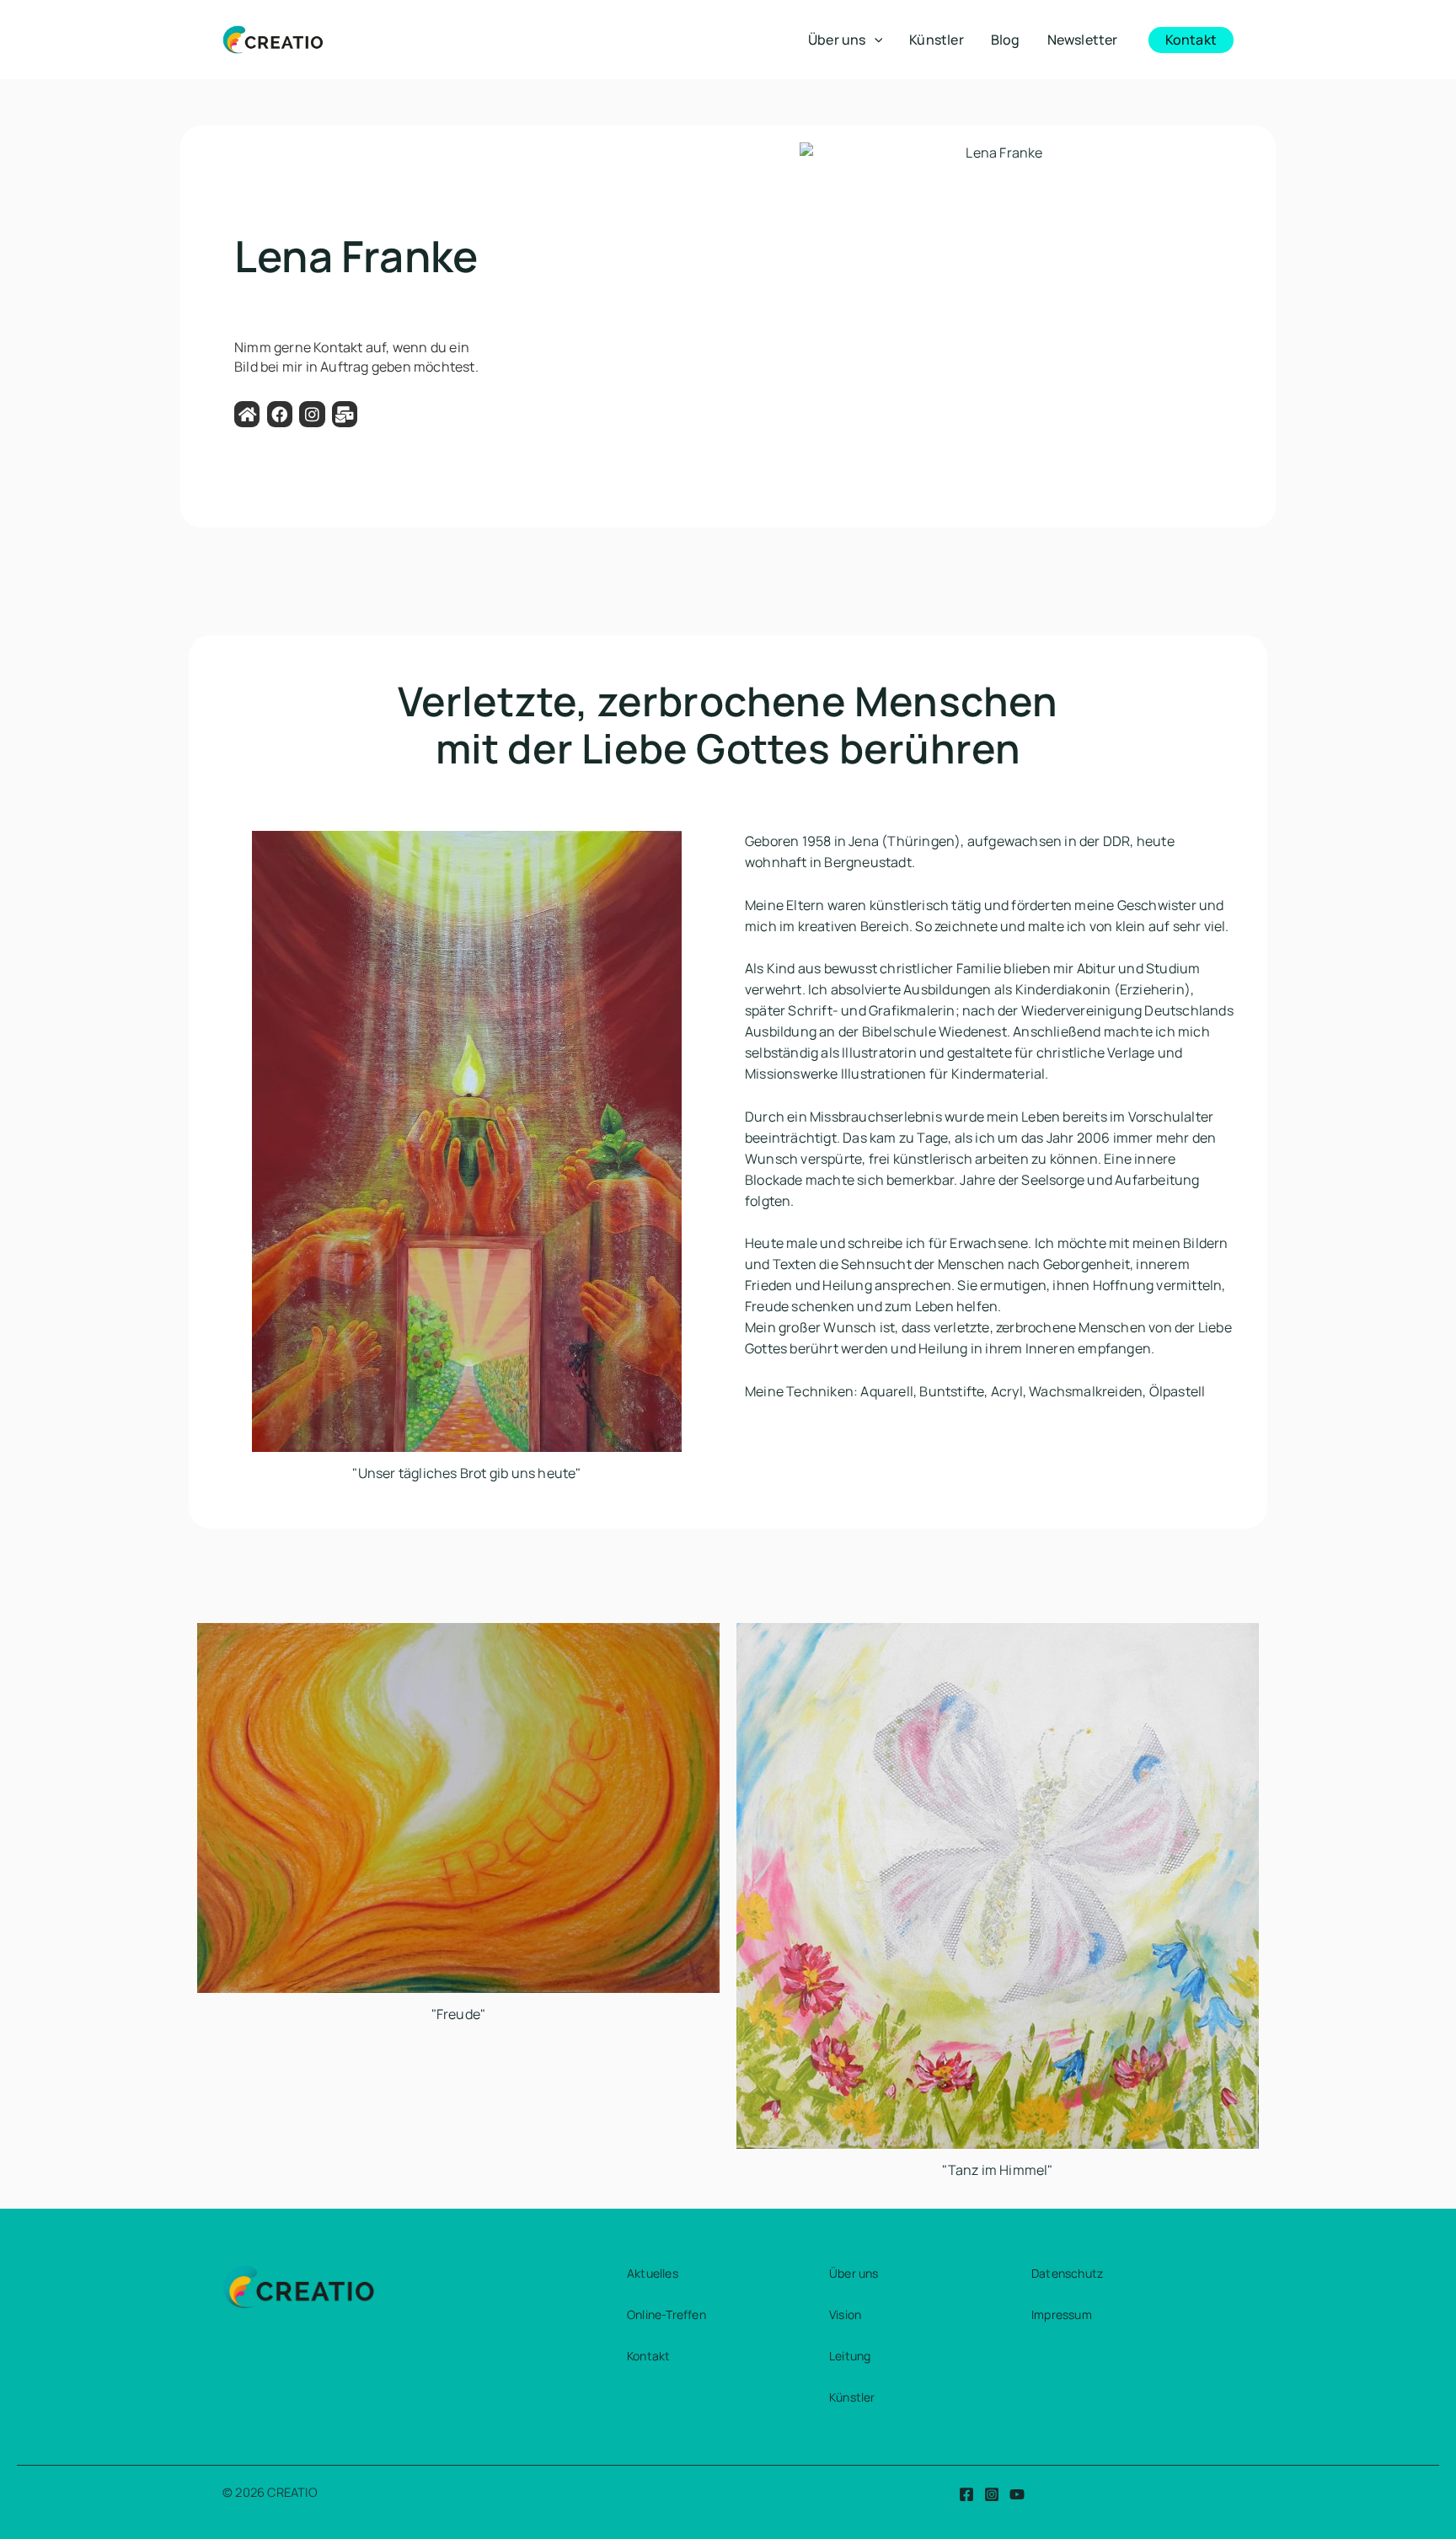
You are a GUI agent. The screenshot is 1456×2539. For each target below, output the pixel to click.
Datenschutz (1067, 2273)
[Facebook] (966, 2494)
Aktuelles (653, 2273)
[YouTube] (1017, 2494)
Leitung (850, 2356)
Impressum (1062, 2314)
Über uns (837, 40)
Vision (845, 2314)
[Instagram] (992, 2494)
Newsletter (1083, 40)
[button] (875, 40)
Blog (1006, 40)
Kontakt (648, 2356)
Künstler (937, 40)
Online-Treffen (666, 2314)
